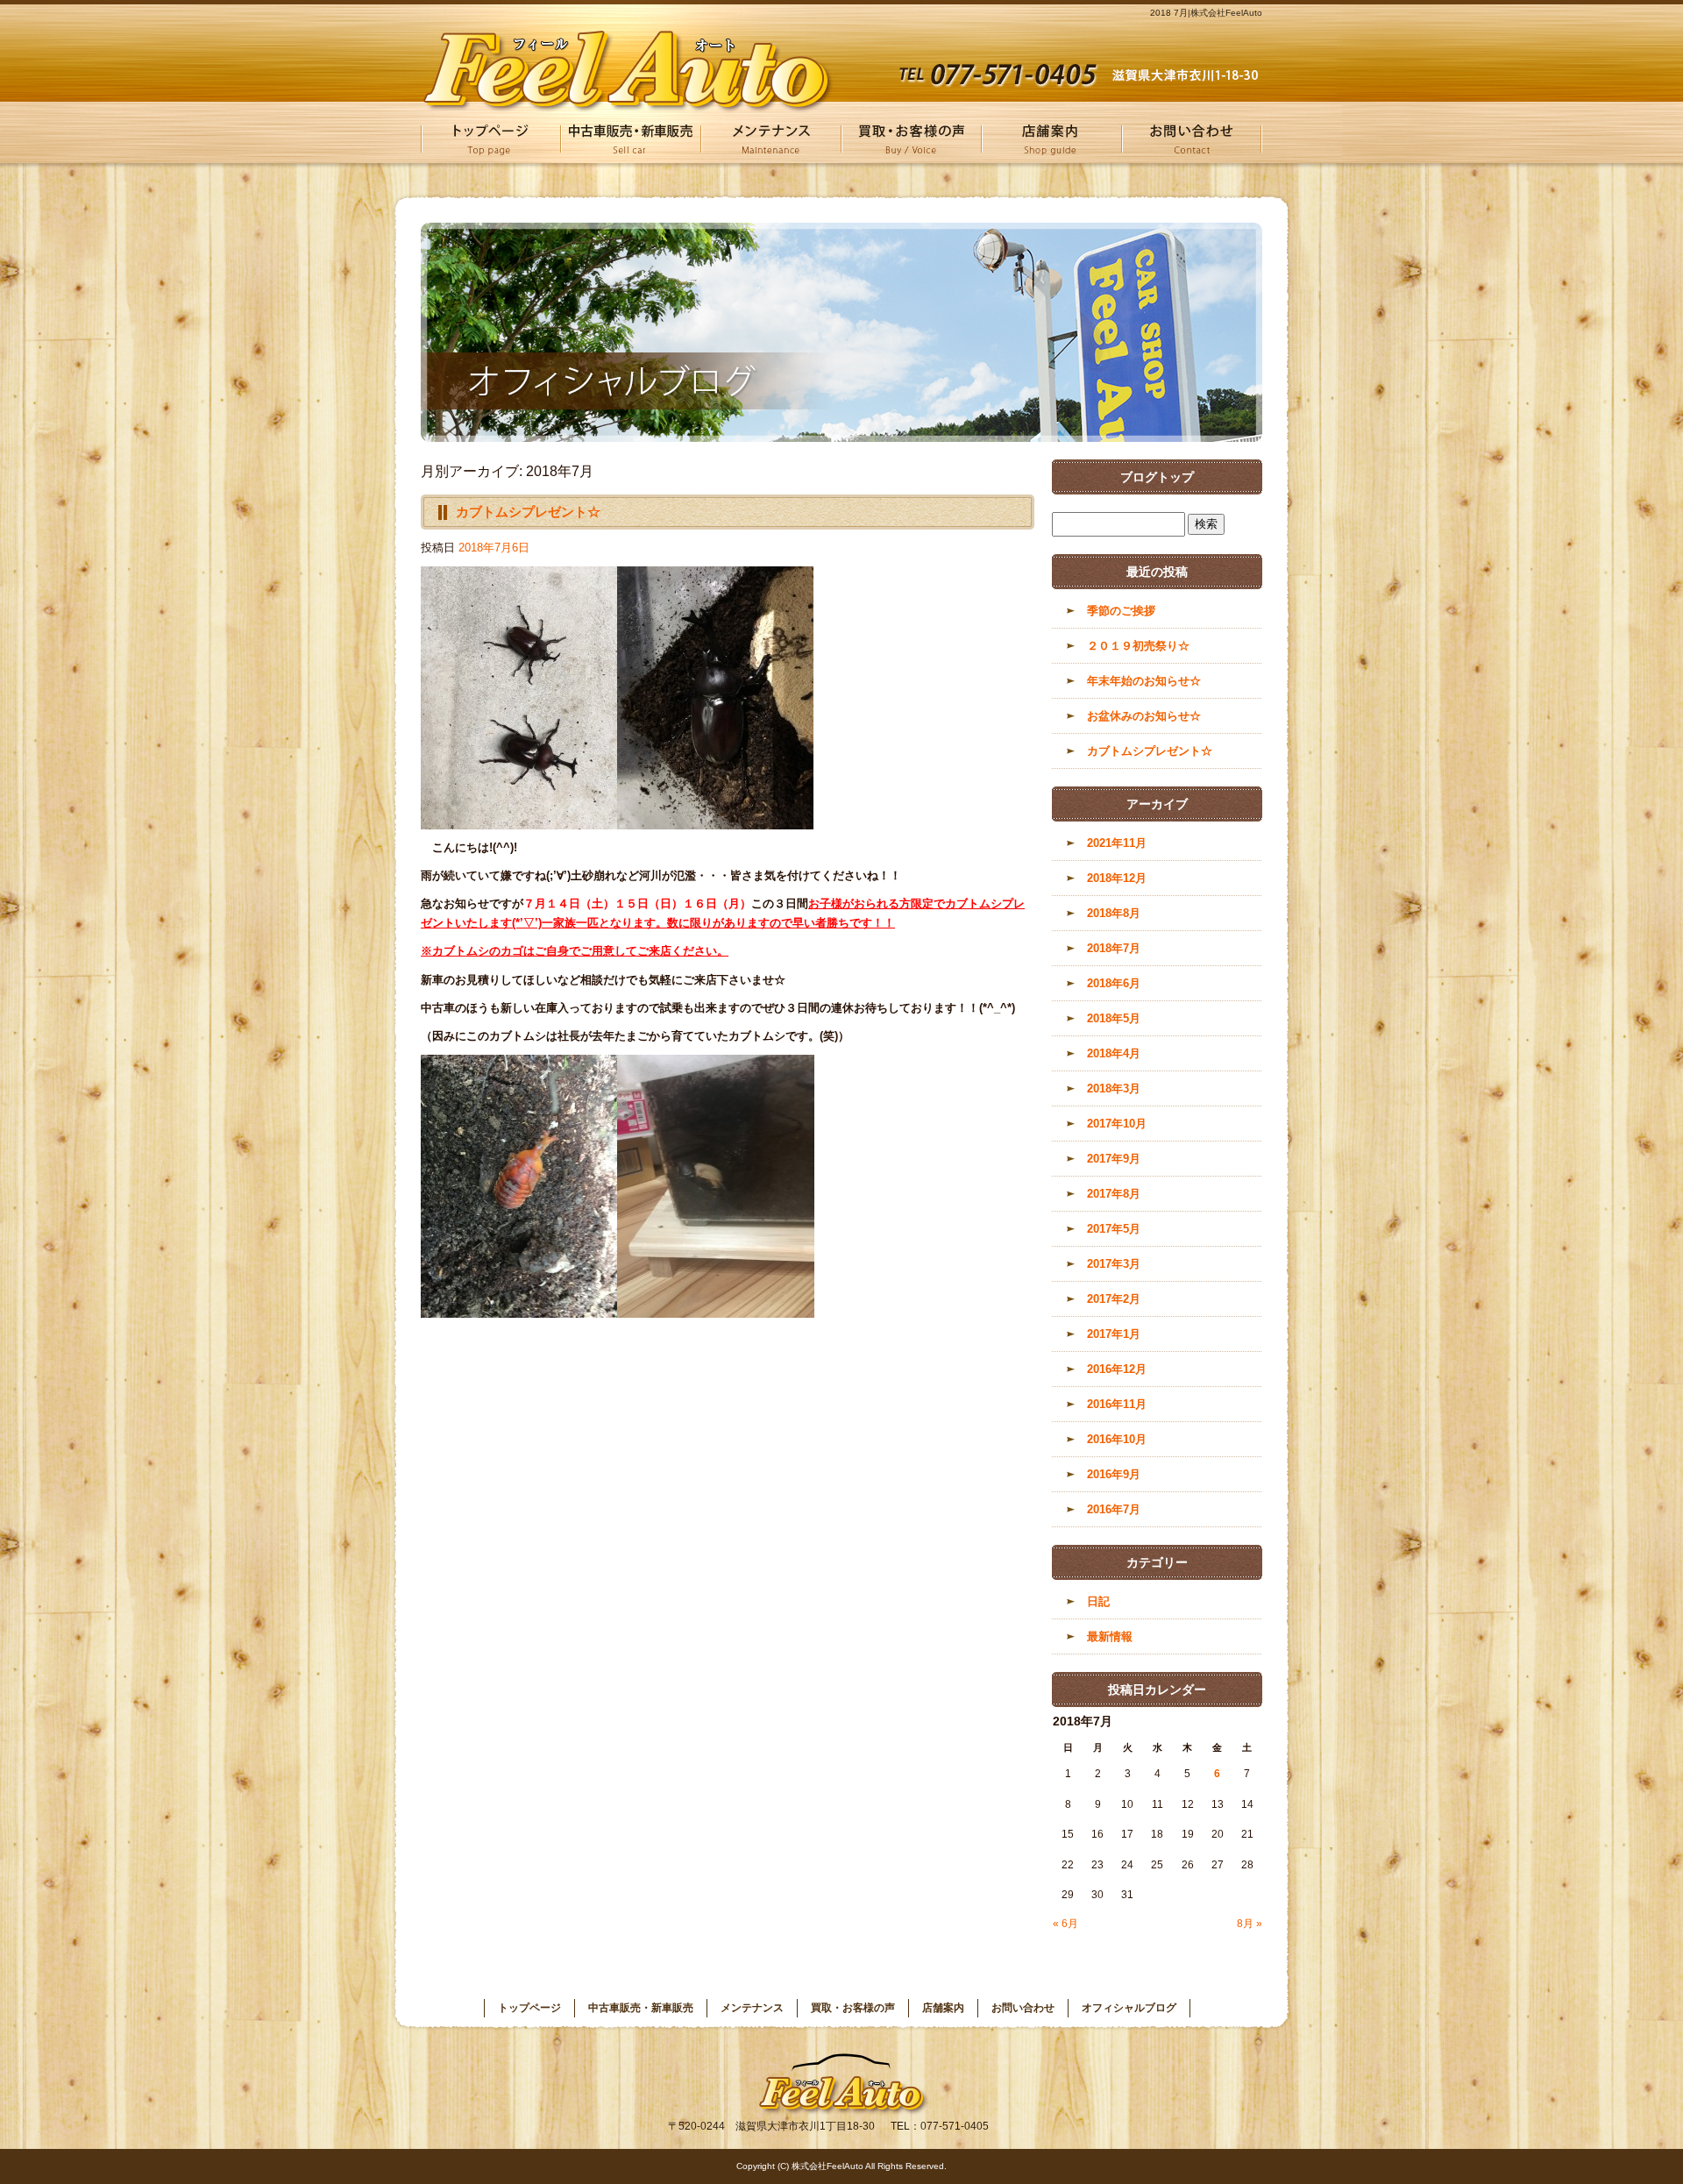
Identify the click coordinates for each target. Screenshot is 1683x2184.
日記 (1098, 1601)
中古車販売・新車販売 (631, 139)
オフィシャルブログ (1129, 2008)
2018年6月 (1114, 983)
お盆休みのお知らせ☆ (1144, 716)
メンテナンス (771, 139)
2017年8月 (1114, 1194)
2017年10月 (1117, 1124)
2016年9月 (1114, 1474)
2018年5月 (1114, 1018)
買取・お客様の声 (912, 139)
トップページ (491, 139)
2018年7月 (1114, 948)
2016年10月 (1117, 1439)
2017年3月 (1114, 1264)
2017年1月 (1114, 1334)
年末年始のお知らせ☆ (1144, 681)
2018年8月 (1114, 913)
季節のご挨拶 (1121, 611)
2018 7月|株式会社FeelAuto (1206, 13)
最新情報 (1110, 1636)
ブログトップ (1157, 477)
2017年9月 (1114, 1159)
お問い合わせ (1192, 139)
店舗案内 (1052, 139)
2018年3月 (1114, 1088)
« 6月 (1065, 1924)
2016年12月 (1117, 1369)
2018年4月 (1114, 1053)
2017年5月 (1114, 1229)
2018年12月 (1117, 878)
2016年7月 (1114, 1509)
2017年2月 (1114, 1299)
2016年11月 (1117, 1404)
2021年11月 (1117, 843)
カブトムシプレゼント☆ (528, 512)
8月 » (1250, 1924)
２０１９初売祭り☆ (1138, 646)
